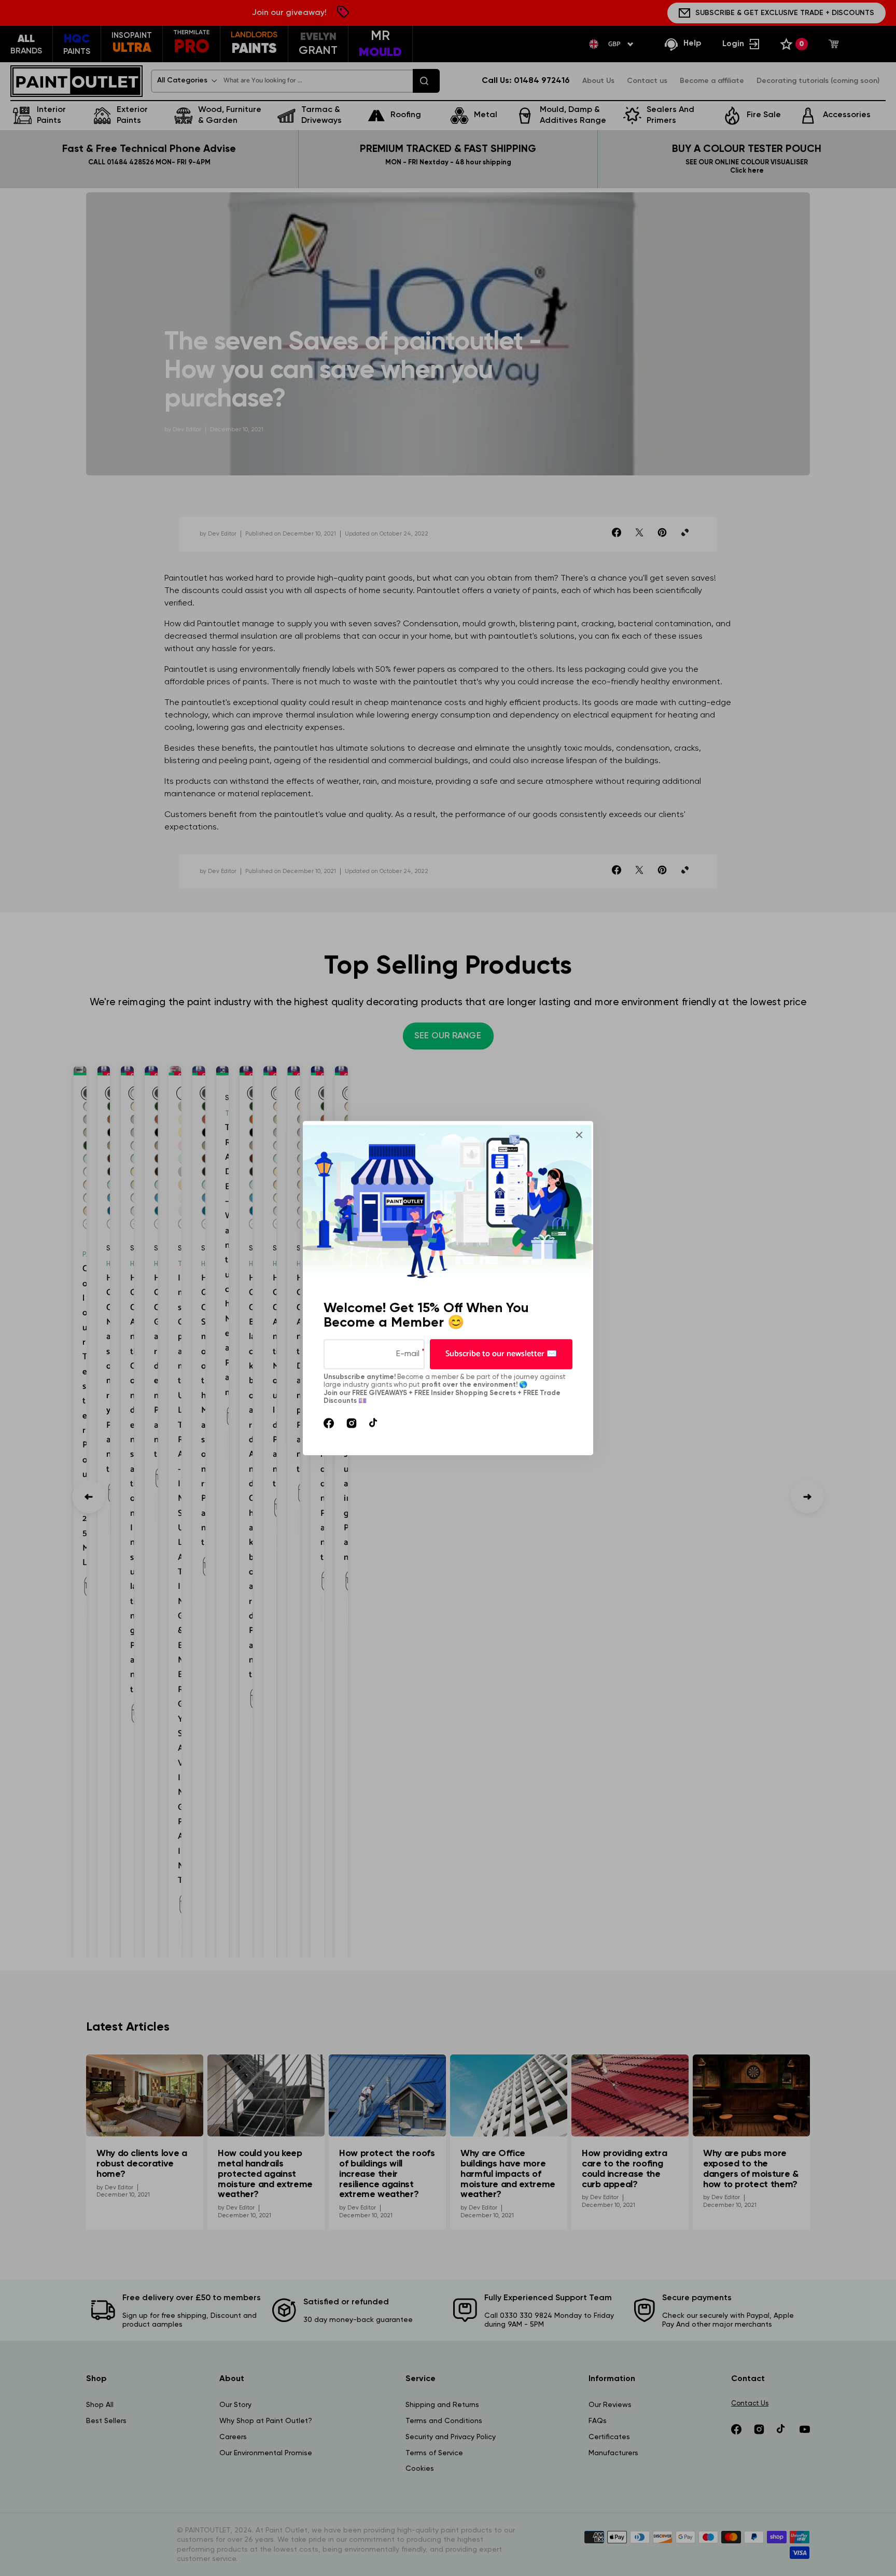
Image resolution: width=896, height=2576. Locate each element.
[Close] (579, 1135)
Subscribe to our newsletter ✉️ (501, 1354)
